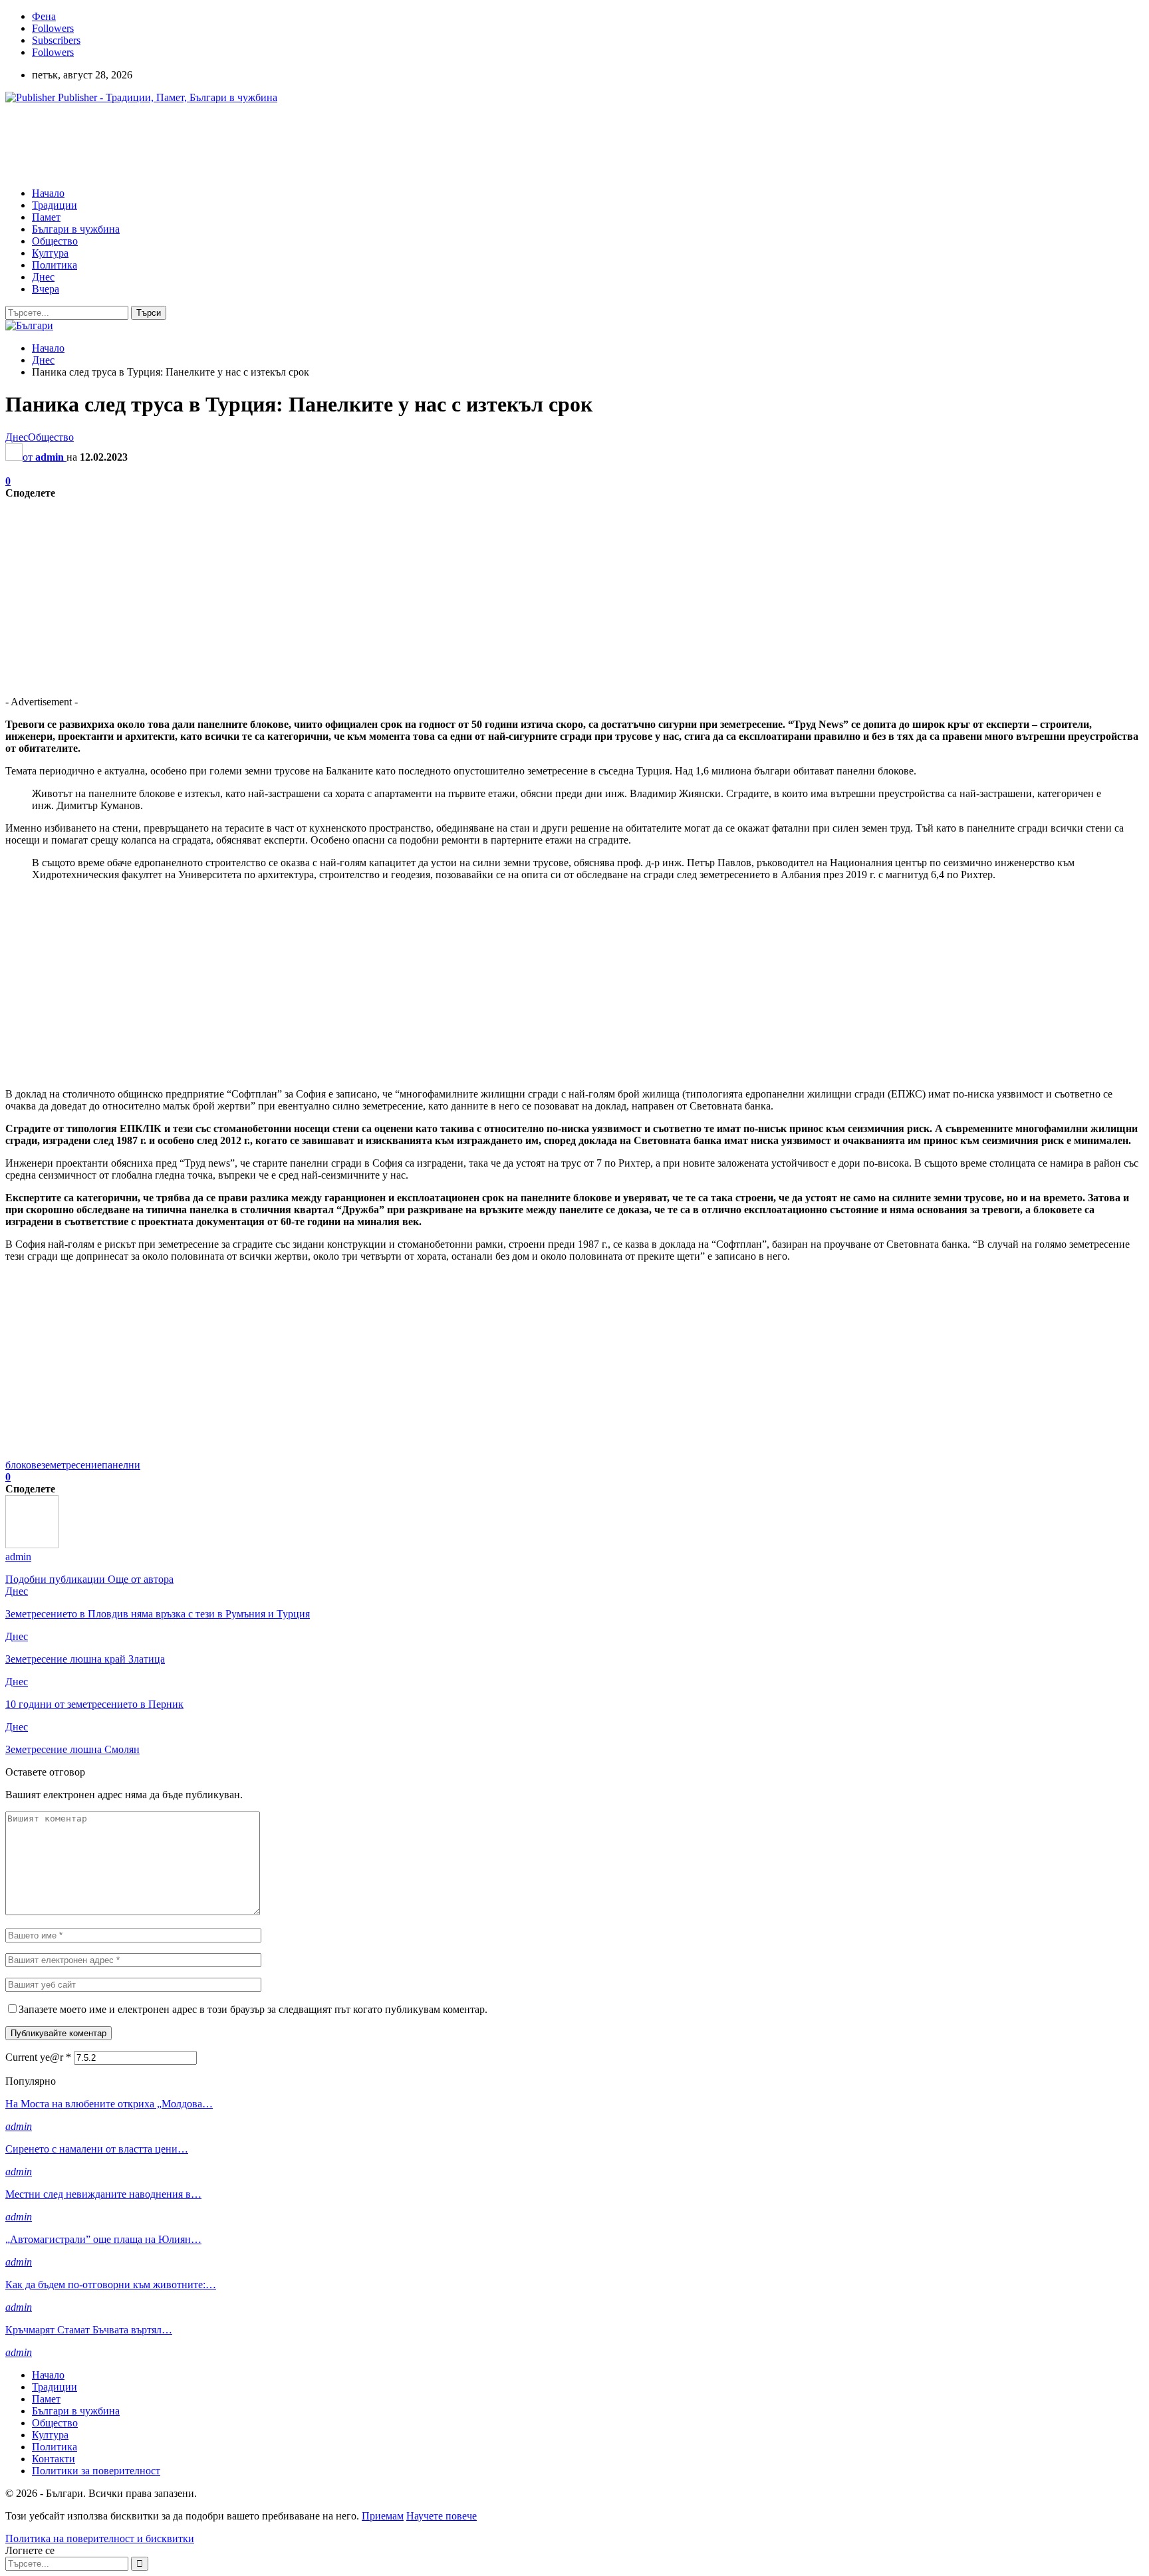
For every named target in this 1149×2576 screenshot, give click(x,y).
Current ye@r (38, 2057)
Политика (55, 265)
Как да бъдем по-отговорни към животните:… (111, 2284)
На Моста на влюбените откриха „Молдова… (109, 2104)
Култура (50, 253)
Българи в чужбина (76, 229)
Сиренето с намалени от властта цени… (97, 2149)
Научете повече (442, 2516)
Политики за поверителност (96, 2471)
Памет (46, 217)
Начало (48, 193)
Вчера (46, 289)
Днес (43, 277)
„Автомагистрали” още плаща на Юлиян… (103, 2239)
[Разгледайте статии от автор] (32, 1545)
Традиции (55, 205)
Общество (55, 241)
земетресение (71, 1465)
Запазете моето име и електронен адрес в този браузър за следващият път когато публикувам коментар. (253, 2009)
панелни (121, 1465)
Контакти (54, 2459)
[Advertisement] (247, 144)
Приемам (383, 2516)
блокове (23, 1465)
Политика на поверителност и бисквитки (100, 2538)
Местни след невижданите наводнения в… (103, 2194)
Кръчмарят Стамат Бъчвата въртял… (89, 2330)
